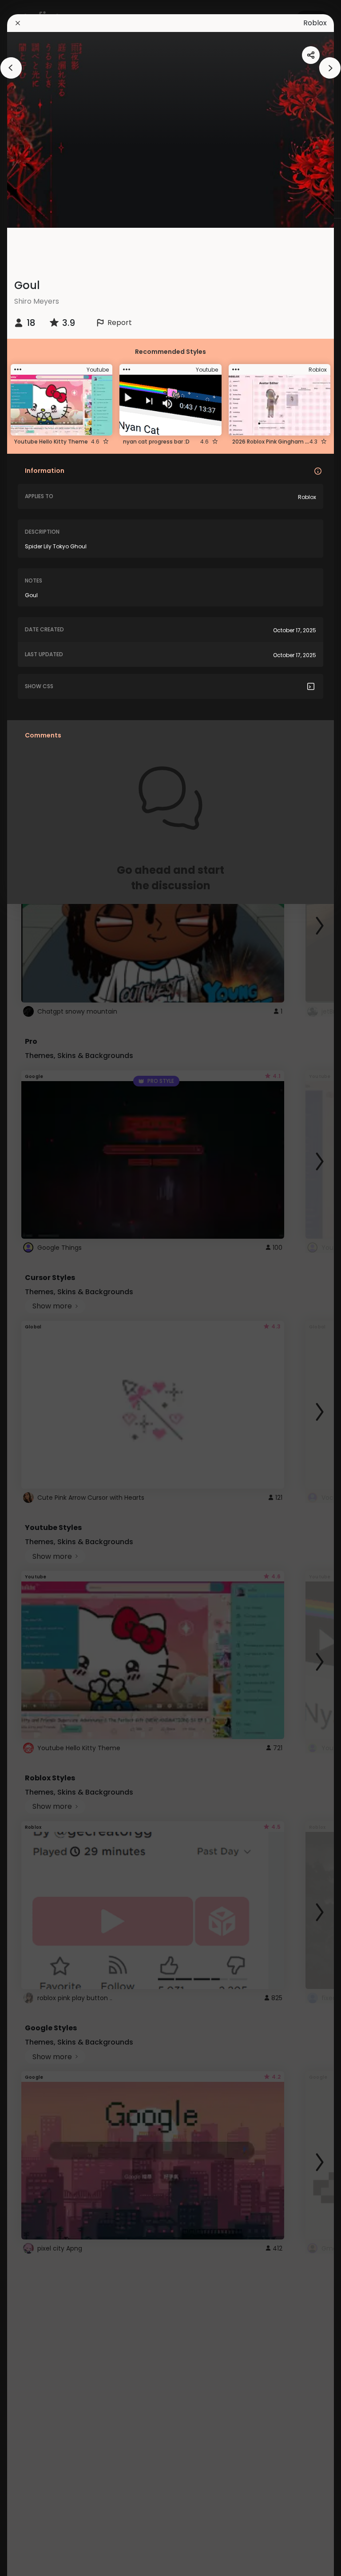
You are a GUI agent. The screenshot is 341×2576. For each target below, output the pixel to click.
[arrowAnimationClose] (11, 68)
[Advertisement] (36, 1288)
